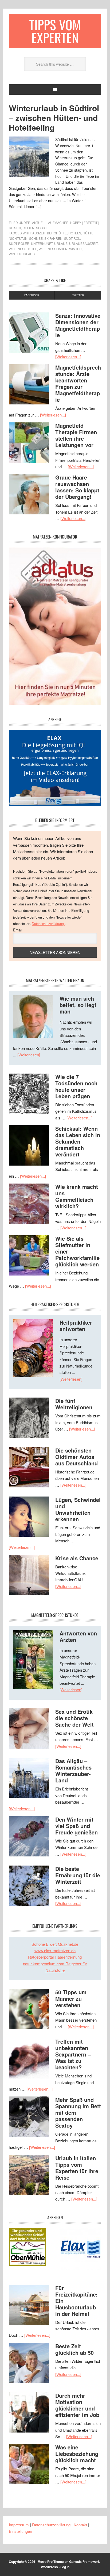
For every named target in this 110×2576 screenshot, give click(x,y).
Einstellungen (20, 2531)
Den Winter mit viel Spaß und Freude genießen (76, 1826)
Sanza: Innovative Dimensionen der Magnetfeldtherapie (78, 325)
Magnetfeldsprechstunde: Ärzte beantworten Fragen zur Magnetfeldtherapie (78, 383)
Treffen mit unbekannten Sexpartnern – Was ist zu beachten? (73, 2054)
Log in (65, 2567)
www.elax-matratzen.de (55, 1950)
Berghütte (57, 233)
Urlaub (61, 243)
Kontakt (80, 2525)
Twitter (78, 295)
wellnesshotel (23, 249)
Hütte (88, 233)
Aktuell (39, 222)
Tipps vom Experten (55, 31)
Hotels (75, 233)
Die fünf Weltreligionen (74, 1404)
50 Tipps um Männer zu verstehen (71, 1998)
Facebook (32, 295)
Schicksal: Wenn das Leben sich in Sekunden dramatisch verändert (78, 1141)
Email (18, 930)
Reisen (28, 228)
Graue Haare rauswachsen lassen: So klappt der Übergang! (77, 487)
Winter (75, 249)
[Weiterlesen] (29, 1055)
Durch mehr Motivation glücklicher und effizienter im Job (77, 2405)
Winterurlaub (22, 254)
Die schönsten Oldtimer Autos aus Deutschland (76, 1457)
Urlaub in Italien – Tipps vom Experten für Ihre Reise (78, 2168)
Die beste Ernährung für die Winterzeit (78, 1875)
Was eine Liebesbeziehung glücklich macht (77, 2454)
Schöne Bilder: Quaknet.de (55, 1944)
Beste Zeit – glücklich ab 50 (74, 2349)
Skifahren (53, 238)
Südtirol (72, 238)
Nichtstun (18, 238)
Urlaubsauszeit (83, 243)
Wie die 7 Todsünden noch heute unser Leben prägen (76, 1086)
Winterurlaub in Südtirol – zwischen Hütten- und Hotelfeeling (54, 118)
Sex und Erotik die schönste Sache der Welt (74, 1718)
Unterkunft (42, 243)
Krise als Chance (77, 1558)
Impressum (19, 2525)
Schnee (36, 238)
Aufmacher (58, 222)
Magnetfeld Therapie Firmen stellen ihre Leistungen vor (76, 435)
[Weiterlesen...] (68, 357)
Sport (42, 228)
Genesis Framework (85, 2562)
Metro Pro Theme (51, 2562)
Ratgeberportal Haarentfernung (55, 1957)
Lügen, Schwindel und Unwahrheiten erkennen (78, 1509)
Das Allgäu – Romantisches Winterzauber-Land (73, 1770)
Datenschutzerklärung (48, 924)
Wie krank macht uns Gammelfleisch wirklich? (77, 1196)
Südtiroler (19, 243)
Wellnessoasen (53, 249)
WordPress (49, 2567)
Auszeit (39, 233)
